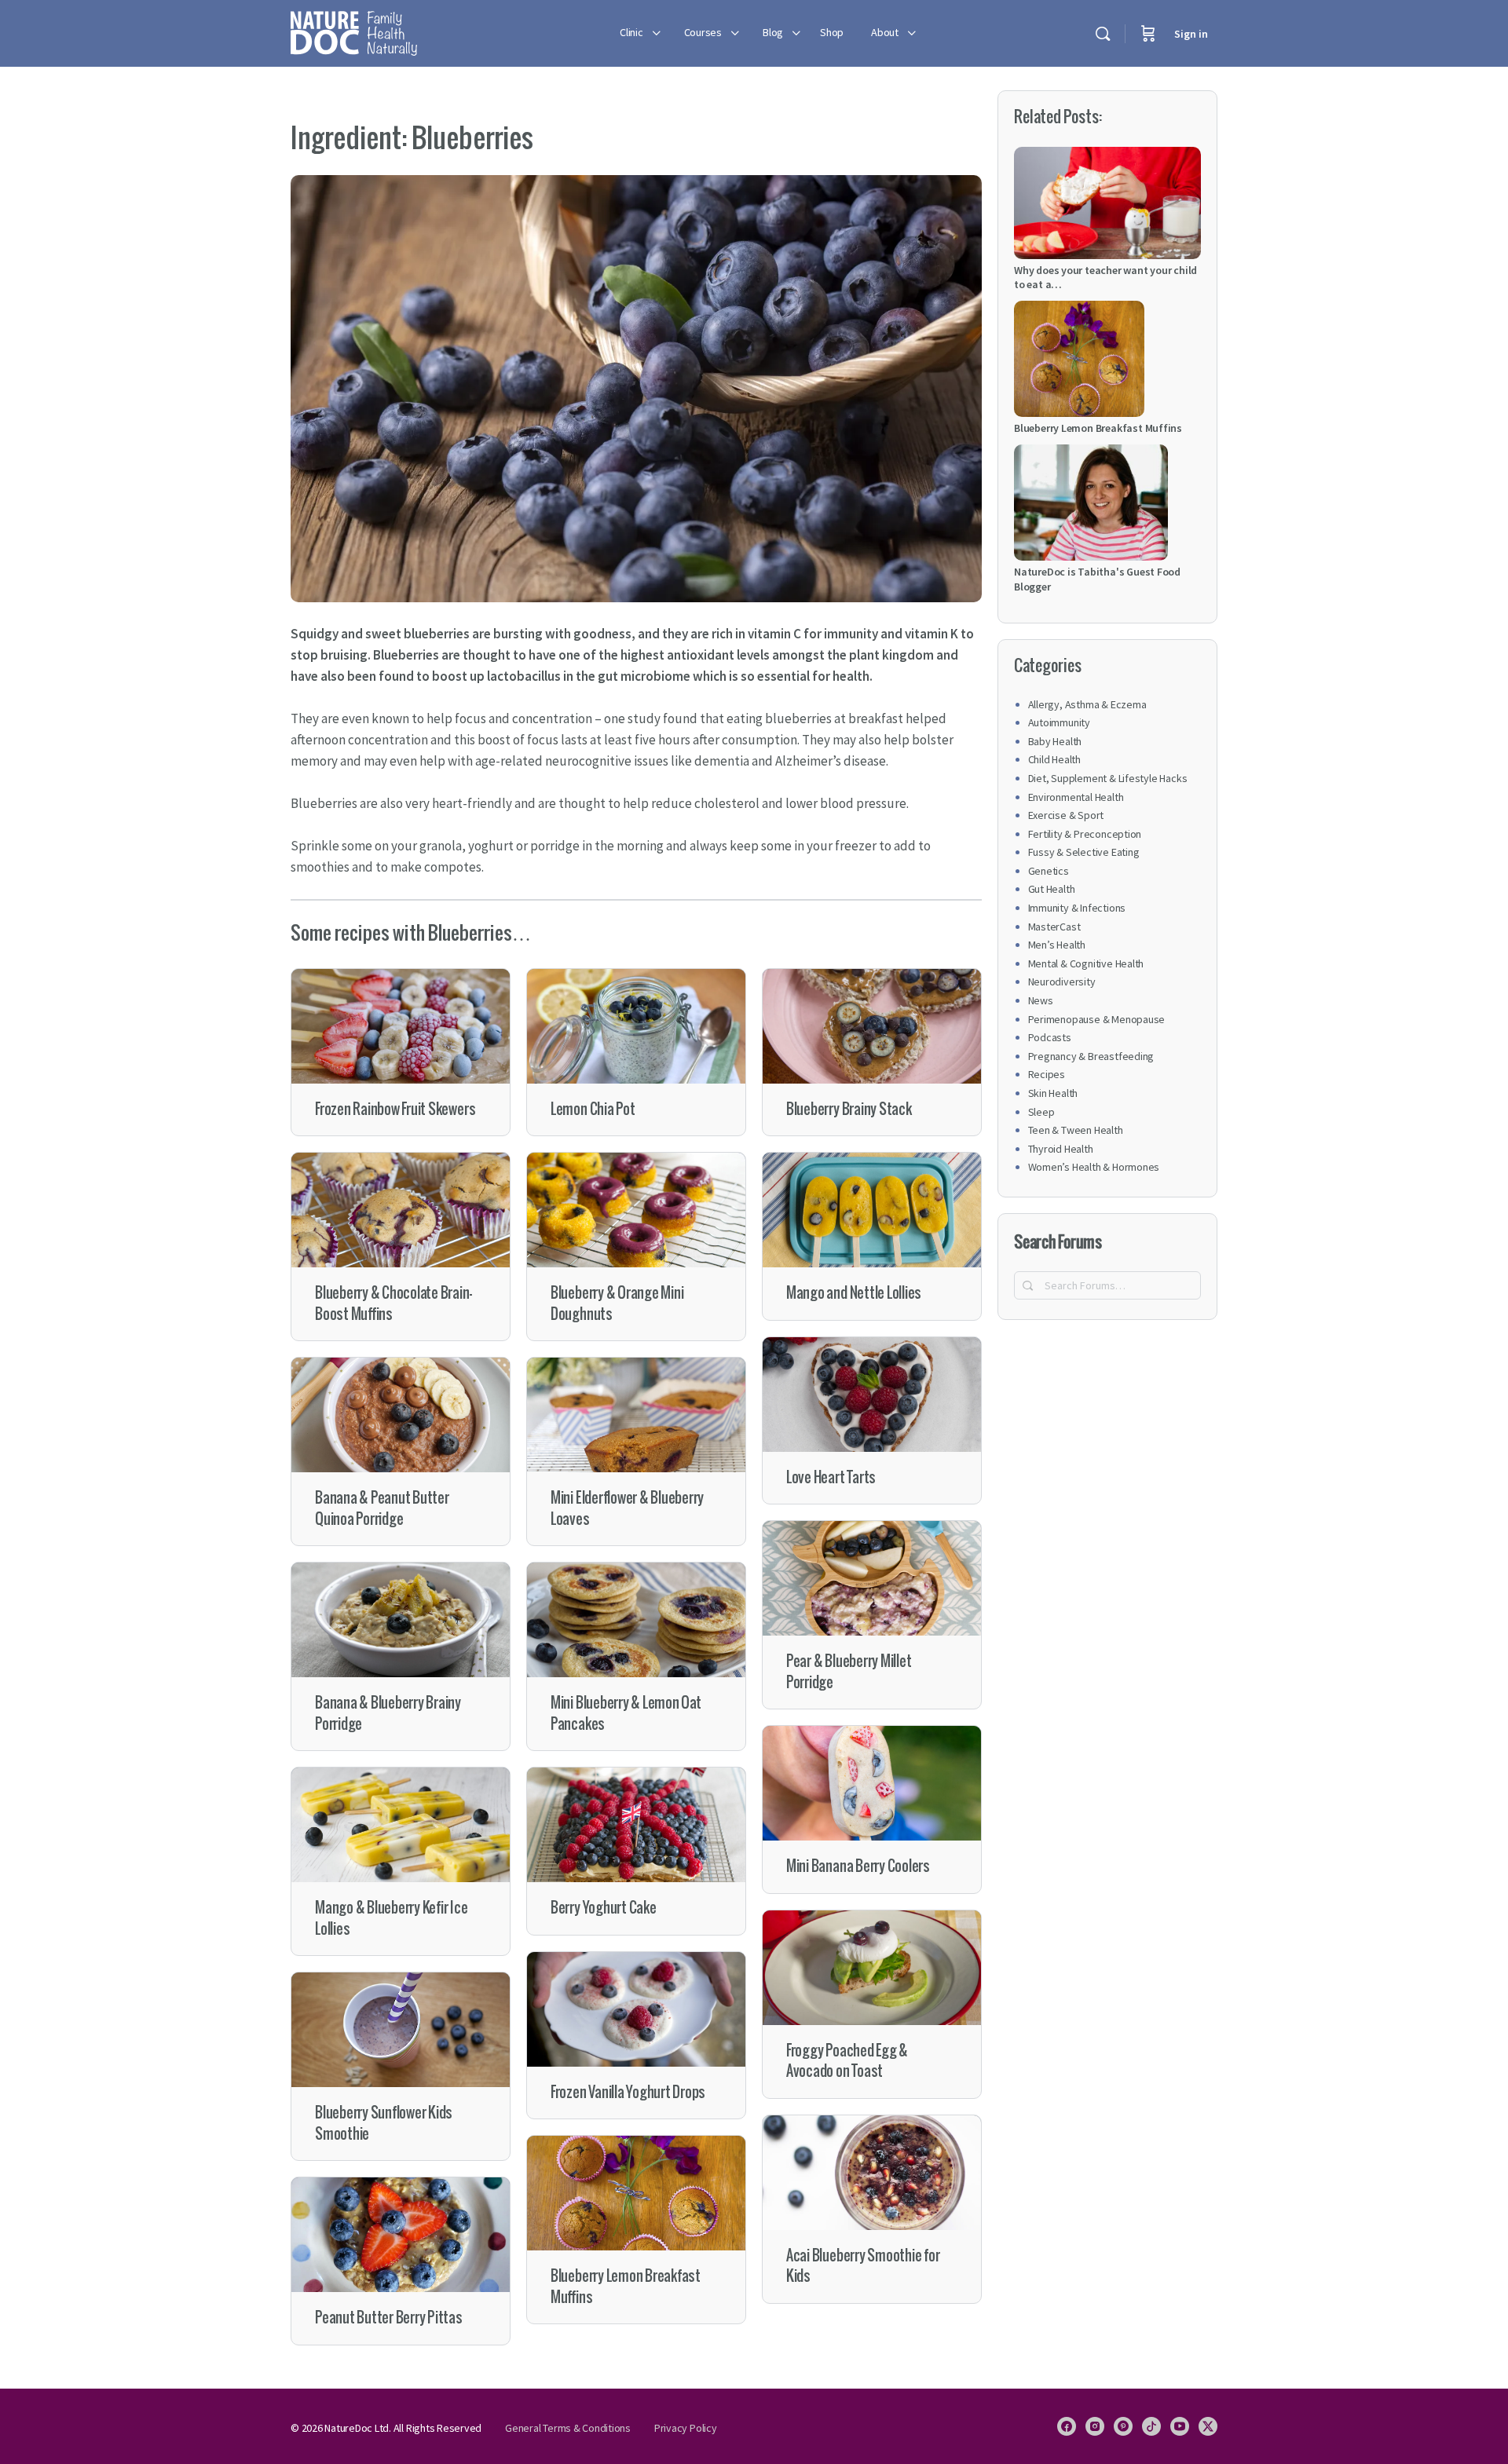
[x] (1208, 2426)
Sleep (1041, 1112)
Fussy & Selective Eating (1084, 852)
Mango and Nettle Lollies (854, 1293)
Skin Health (1053, 1093)
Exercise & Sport (1066, 815)
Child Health (1054, 759)
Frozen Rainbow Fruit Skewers (395, 1109)
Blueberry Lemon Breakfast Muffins (626, 2286)
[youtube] (1180, 2426)
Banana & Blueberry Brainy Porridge (388, 1713)
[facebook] (1067, 2426)
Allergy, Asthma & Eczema (1087, 704)
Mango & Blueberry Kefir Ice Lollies (392, 1918)
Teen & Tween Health (1076, 1130)
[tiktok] (1151, 2426)
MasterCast (1054, 927)
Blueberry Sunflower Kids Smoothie (384, 2123)
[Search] (1103, 34)
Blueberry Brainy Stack (849, 1109)
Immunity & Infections (1077, 908)
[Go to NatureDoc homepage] (354, 31)
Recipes (1047, 1074)
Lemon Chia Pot (593, 1109)
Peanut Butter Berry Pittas (389, 2318)
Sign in (1191, 34)
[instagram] (1095, 2426)
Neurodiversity (1062, 982)
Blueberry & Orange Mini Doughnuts (617, 1303)
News (1041, 1000)
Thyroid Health (1061, 1149)
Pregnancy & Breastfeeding (1091, 1056)
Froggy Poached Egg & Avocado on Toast (847, 2061)
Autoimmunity (1059, 722)
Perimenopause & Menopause (1097, 1019)
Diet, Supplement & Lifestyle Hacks (1108, 778)
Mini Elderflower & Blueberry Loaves (627, 1508)
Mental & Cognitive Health (1086, 963)
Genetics (1049, 871)
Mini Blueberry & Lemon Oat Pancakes (626, 1713)
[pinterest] (1123, 2426)
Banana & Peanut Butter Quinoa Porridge (382, 1508)
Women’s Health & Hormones (1094, 1167)
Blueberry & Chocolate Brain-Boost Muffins (393, 1303)
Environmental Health (1076, 797)
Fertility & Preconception (1085, 834)
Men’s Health (1057, 945)
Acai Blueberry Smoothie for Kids (863, 2266)
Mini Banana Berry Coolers (858, 1866)
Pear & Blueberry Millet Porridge (849, 1671)
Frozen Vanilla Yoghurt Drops (628, 2092)
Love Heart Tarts (831, 1477)
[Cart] (1148, 33)
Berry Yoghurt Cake (604, 1908)
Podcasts (1050, 1037)
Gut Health (1052, 889)
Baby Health (1055, 741)
